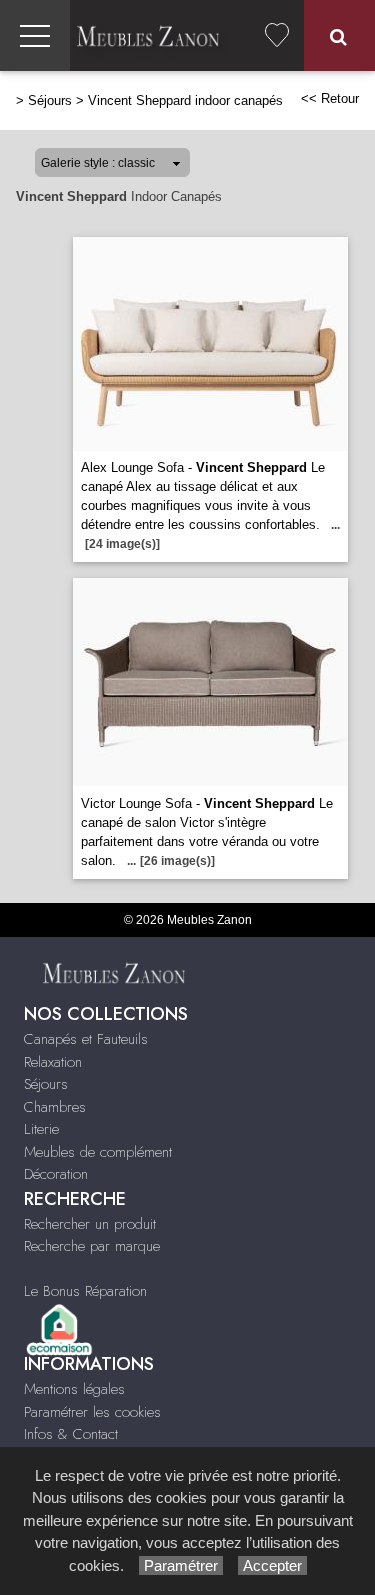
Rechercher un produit (90, 1224)
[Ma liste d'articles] (277, 35)
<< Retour (330, 98)
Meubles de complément (98, 1152)
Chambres (55, 1107)
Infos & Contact (71, 1434)
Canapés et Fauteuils (86, 1039)
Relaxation (53, 1062)
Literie (41, 1129)
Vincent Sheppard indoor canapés (185, 100)
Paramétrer (181, 1565)
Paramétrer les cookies (92, 1412)
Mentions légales (74, 1389)
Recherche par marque (92, 1246)
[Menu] (35, 35)
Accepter (272, 1565)
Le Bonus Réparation (85, 1291)
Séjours (50, 100)
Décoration (56, 1174)
